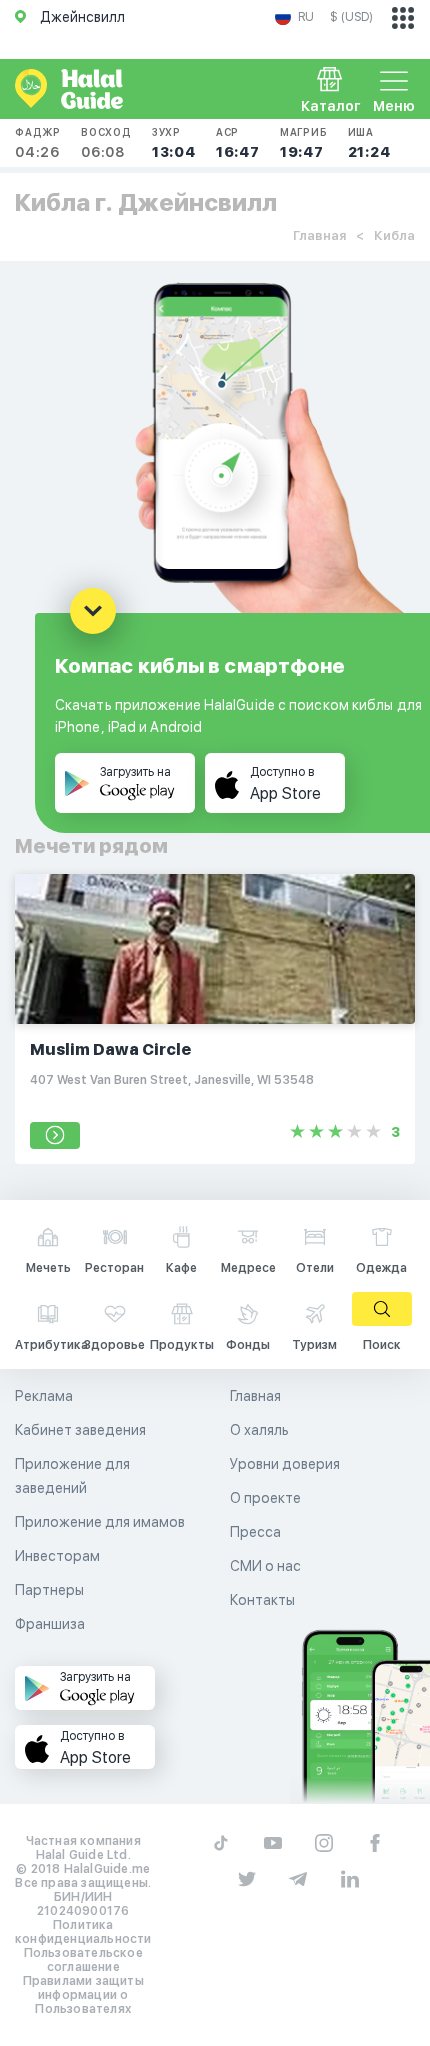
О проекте (265, 1498)
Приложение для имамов (100, 1522)
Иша (369, 143)
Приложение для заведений (72, 1476)
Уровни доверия (285, 1464)
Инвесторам (57, 1556)
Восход (106, 143)
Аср (238, 143)
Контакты (262, 1600)
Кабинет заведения (80, 1430)
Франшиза (50, 1624)
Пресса (255, 1532)
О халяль (259, 1430)
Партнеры (49, 1590)
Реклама (44, 1396)
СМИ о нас (265, 1566)
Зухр (174, 143)
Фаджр (38, 143)
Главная (319, 235)
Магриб (304, 143)
